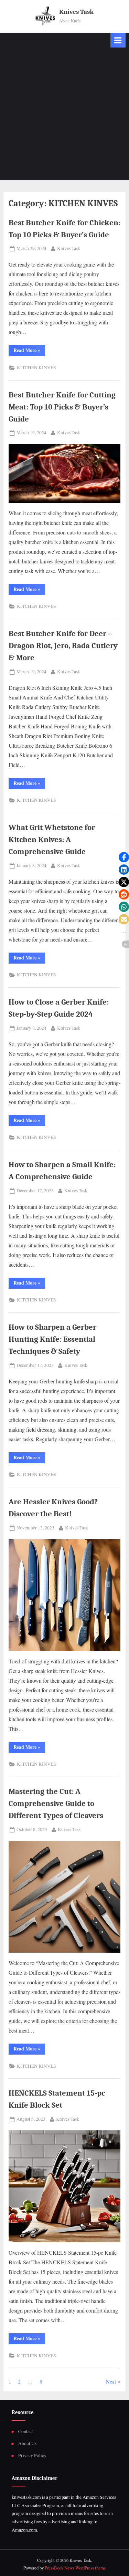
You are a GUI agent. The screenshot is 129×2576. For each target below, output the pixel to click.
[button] (124, 857)
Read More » (29, 351)
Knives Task (76, 12)
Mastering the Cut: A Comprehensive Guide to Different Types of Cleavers (56, 1803)
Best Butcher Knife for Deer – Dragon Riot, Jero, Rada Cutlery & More (63, 646)
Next (111, 2381)
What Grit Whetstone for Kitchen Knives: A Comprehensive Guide (52, 839)
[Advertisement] (64, 116)
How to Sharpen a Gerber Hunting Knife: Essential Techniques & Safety (52, 1339)
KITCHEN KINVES (36, 367)
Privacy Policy (32, 2455)
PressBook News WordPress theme (75, 2568)
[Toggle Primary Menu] (118, 40)
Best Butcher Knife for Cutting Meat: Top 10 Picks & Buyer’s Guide (62, 407)
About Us (27, 2443)
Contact (26, 2431)
